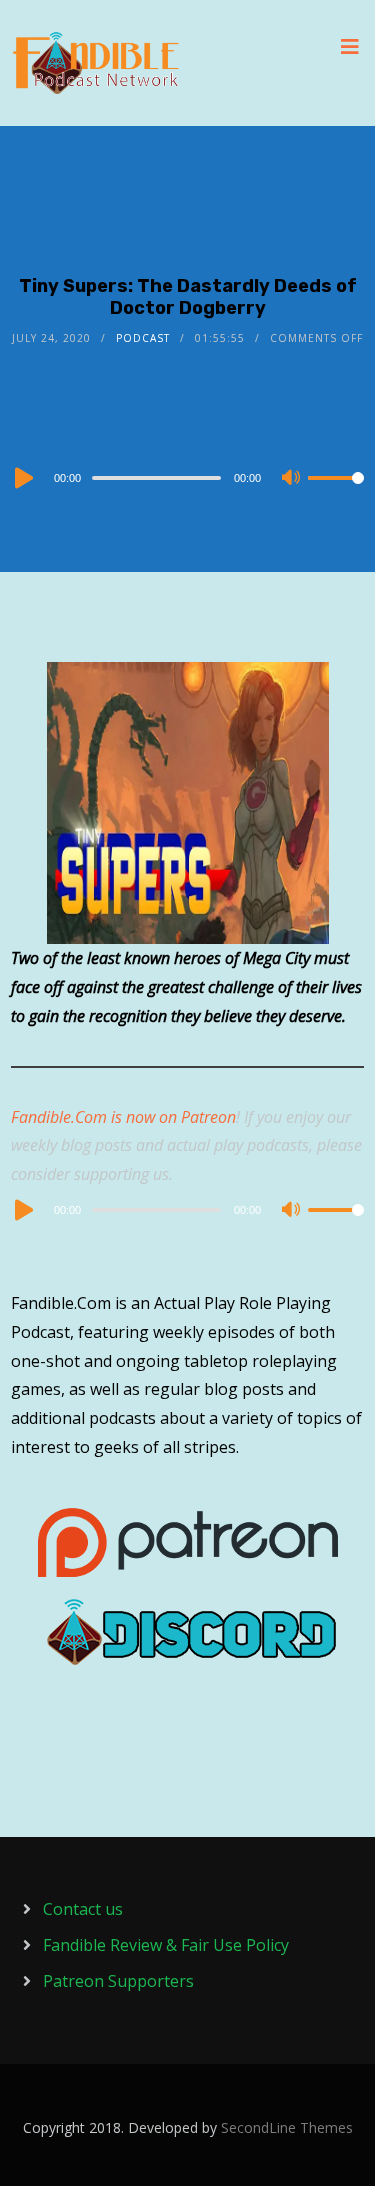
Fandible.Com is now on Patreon (123, 1117)
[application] (187, 477)
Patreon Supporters (118, 1981)
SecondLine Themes (287, 2127)
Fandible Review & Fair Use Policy (166, 1945)
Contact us (83, 1909)
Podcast (143, 338)
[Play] (22, 478)
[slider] (336, 494)
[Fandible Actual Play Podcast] (96, 63)
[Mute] (292, 479)
